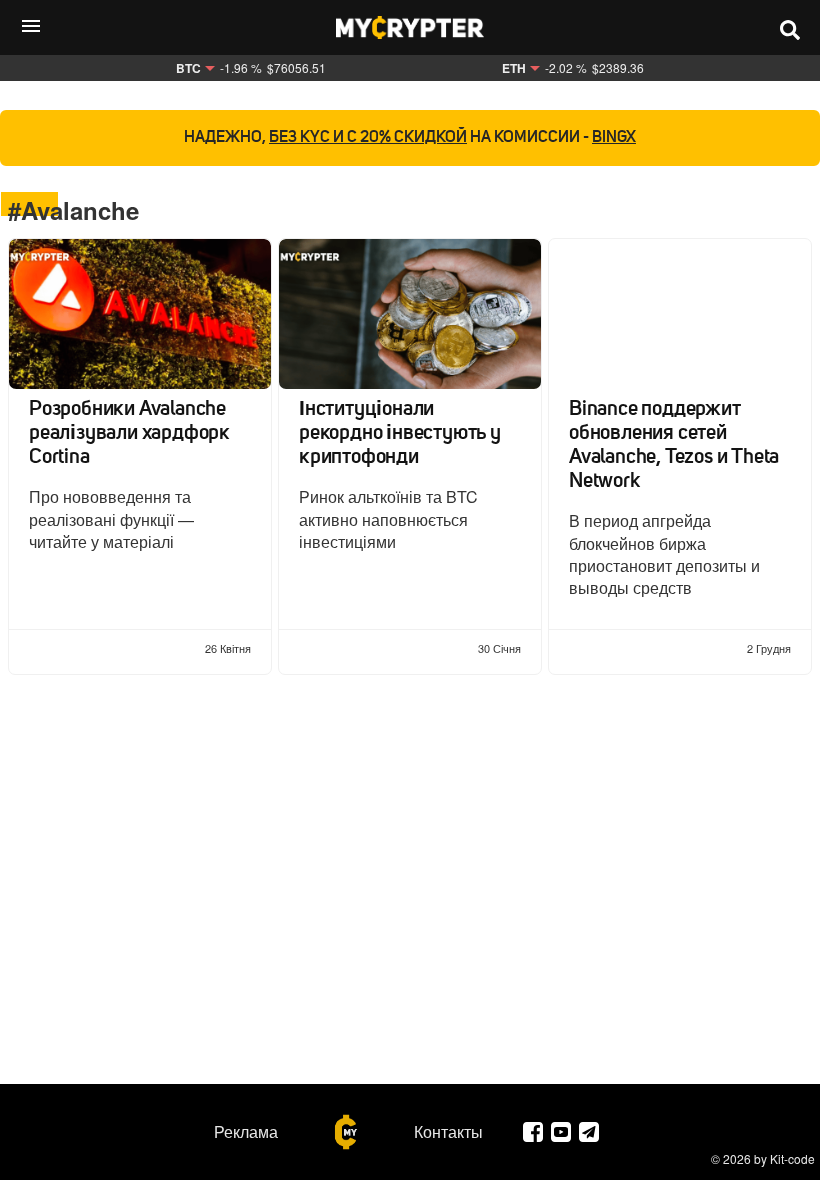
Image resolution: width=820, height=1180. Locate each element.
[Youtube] (561, 1132)
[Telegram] (589, 1132)
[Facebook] (533, 1132)
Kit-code (792, 1158)
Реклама (246, 1132)
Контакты (448, 1132)
